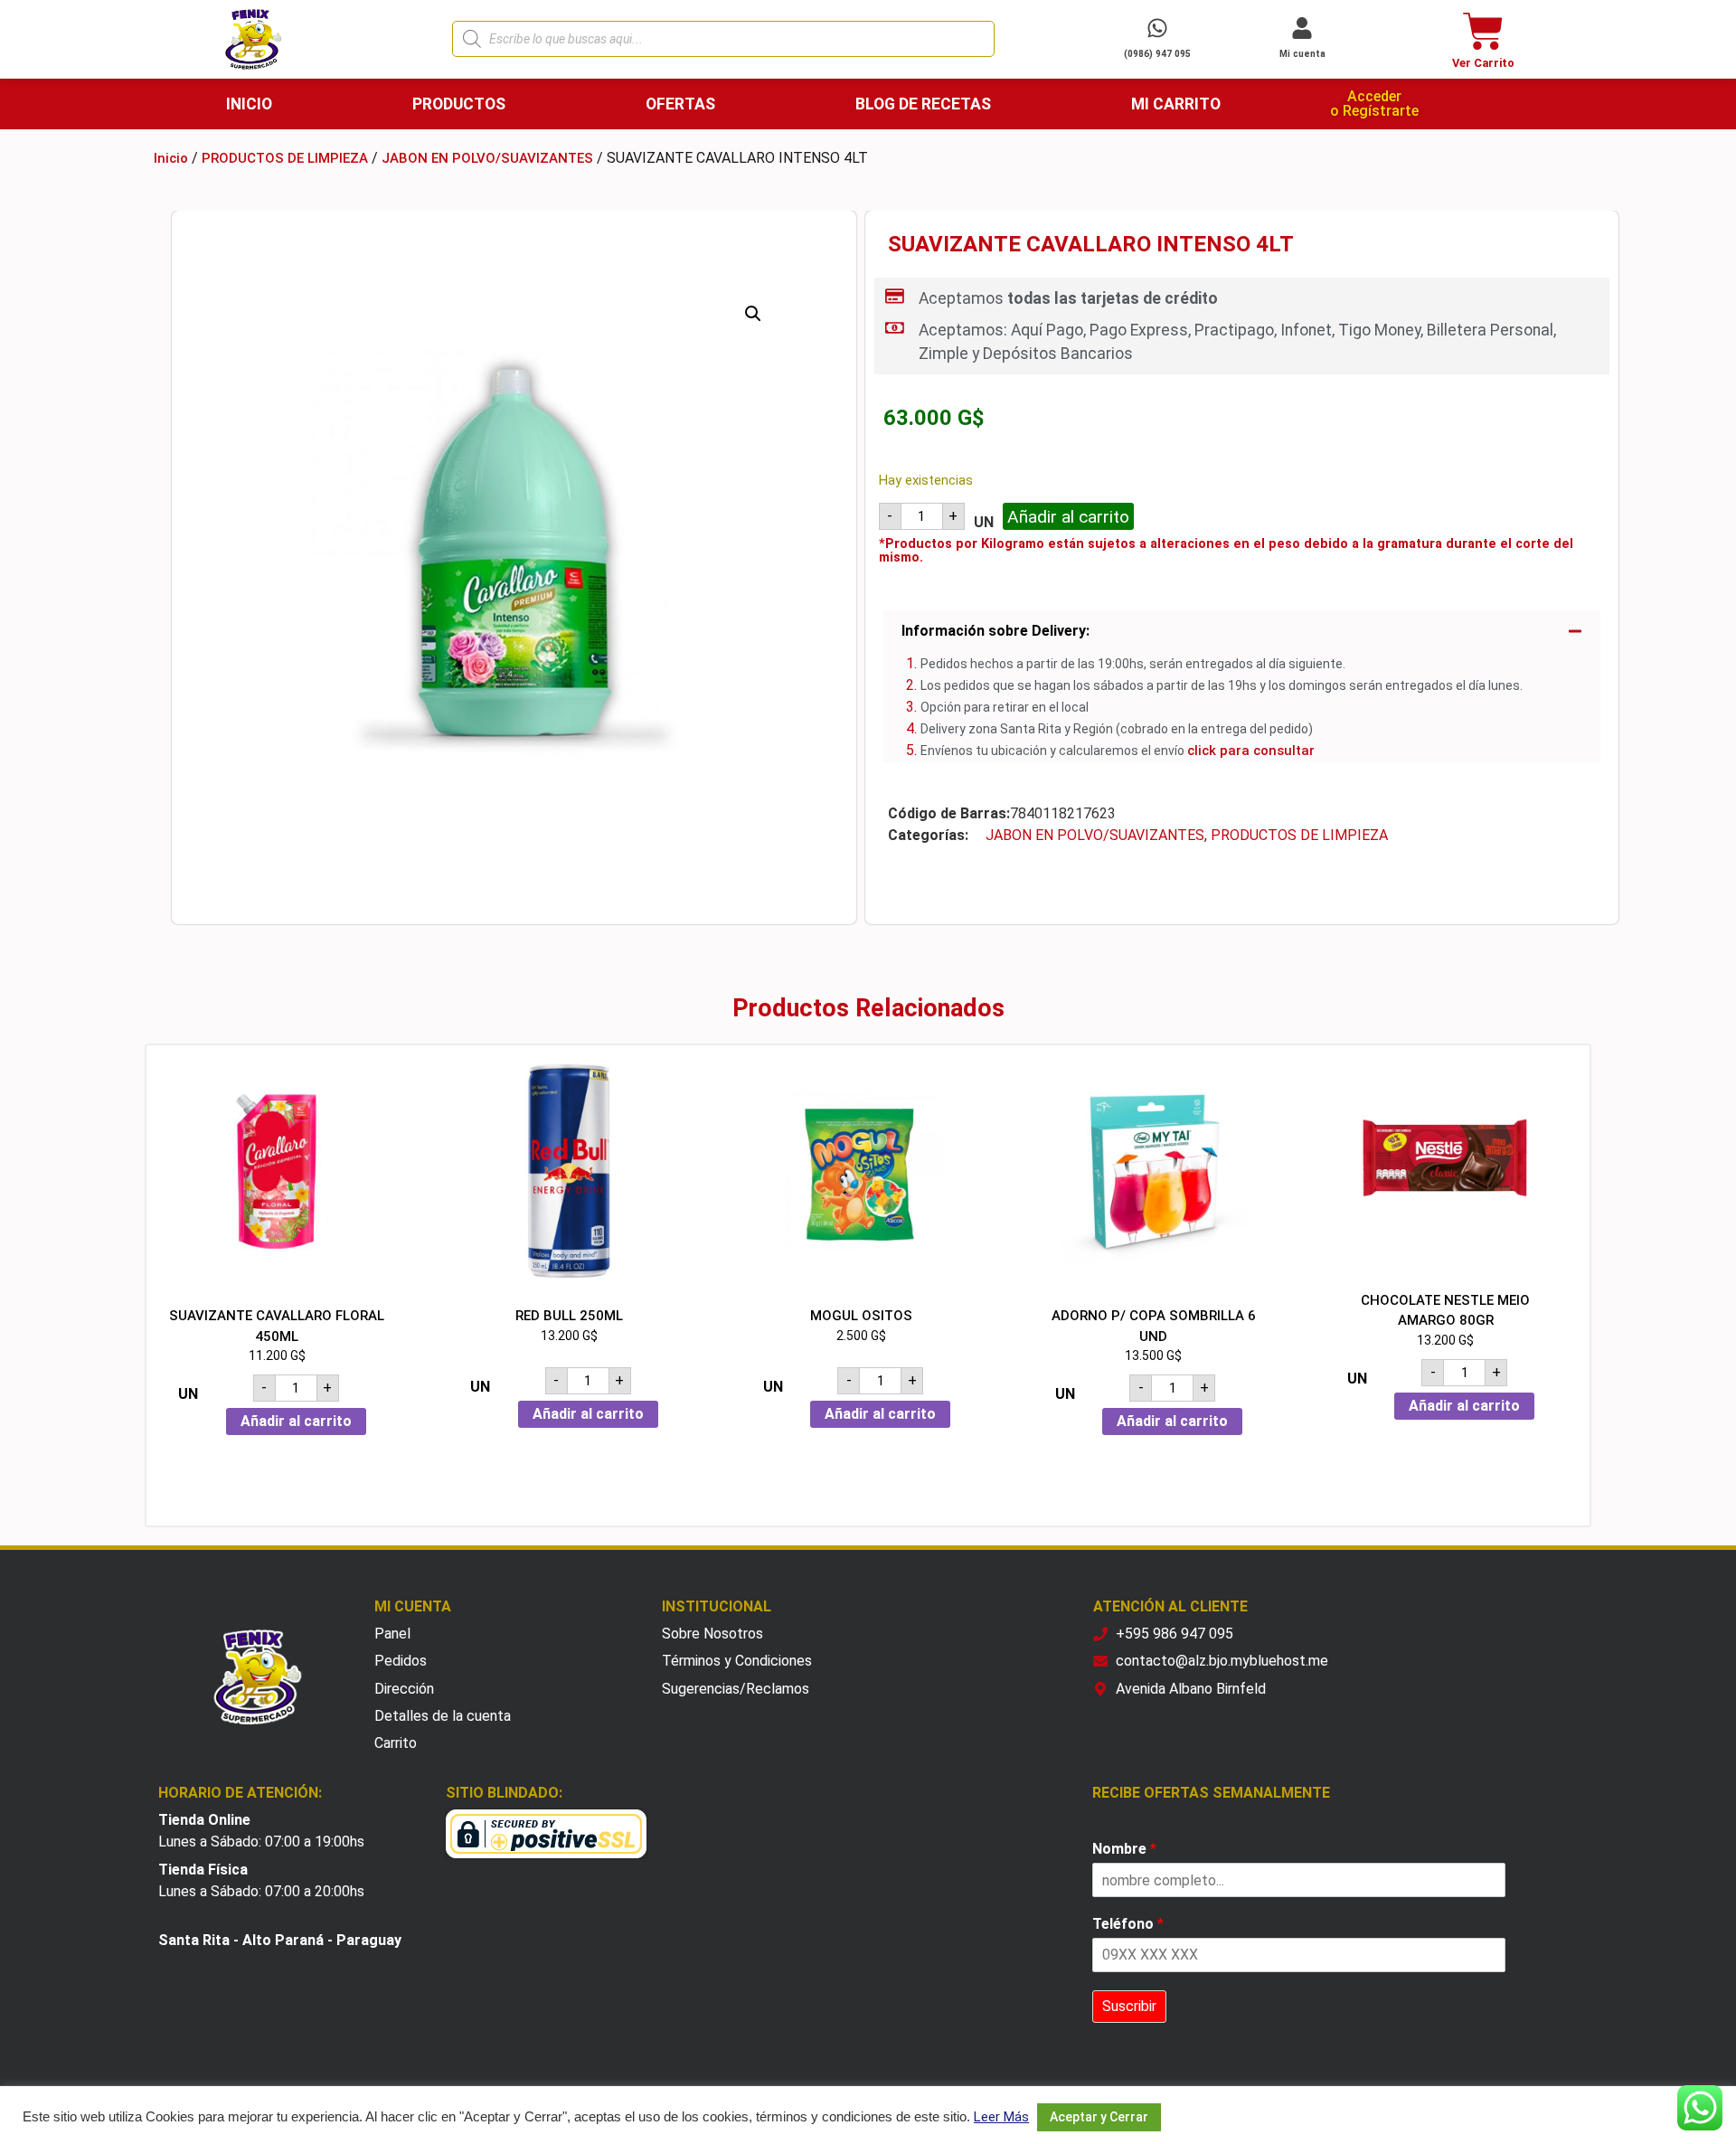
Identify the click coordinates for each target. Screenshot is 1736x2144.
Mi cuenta (1302, 54)
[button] (753, 314)
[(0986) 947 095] (1157, 28)
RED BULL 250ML (569, 1316)
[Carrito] (1483, 31)
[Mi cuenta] (1302, 28)
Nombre (1124, 1849)
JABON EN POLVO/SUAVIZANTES (487, 158)
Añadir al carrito (1068, 517)
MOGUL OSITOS (861, 1316)
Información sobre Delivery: (995, 631)
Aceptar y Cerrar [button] (1099, 2117)
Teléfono (1128, 1924)
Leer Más (1001, 2117)
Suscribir (1129, 2006)
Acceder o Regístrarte (1374, 104)
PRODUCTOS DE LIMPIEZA (285, 158)
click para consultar (1251, 751)
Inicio (171, 158)
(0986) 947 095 (1157, 54)
